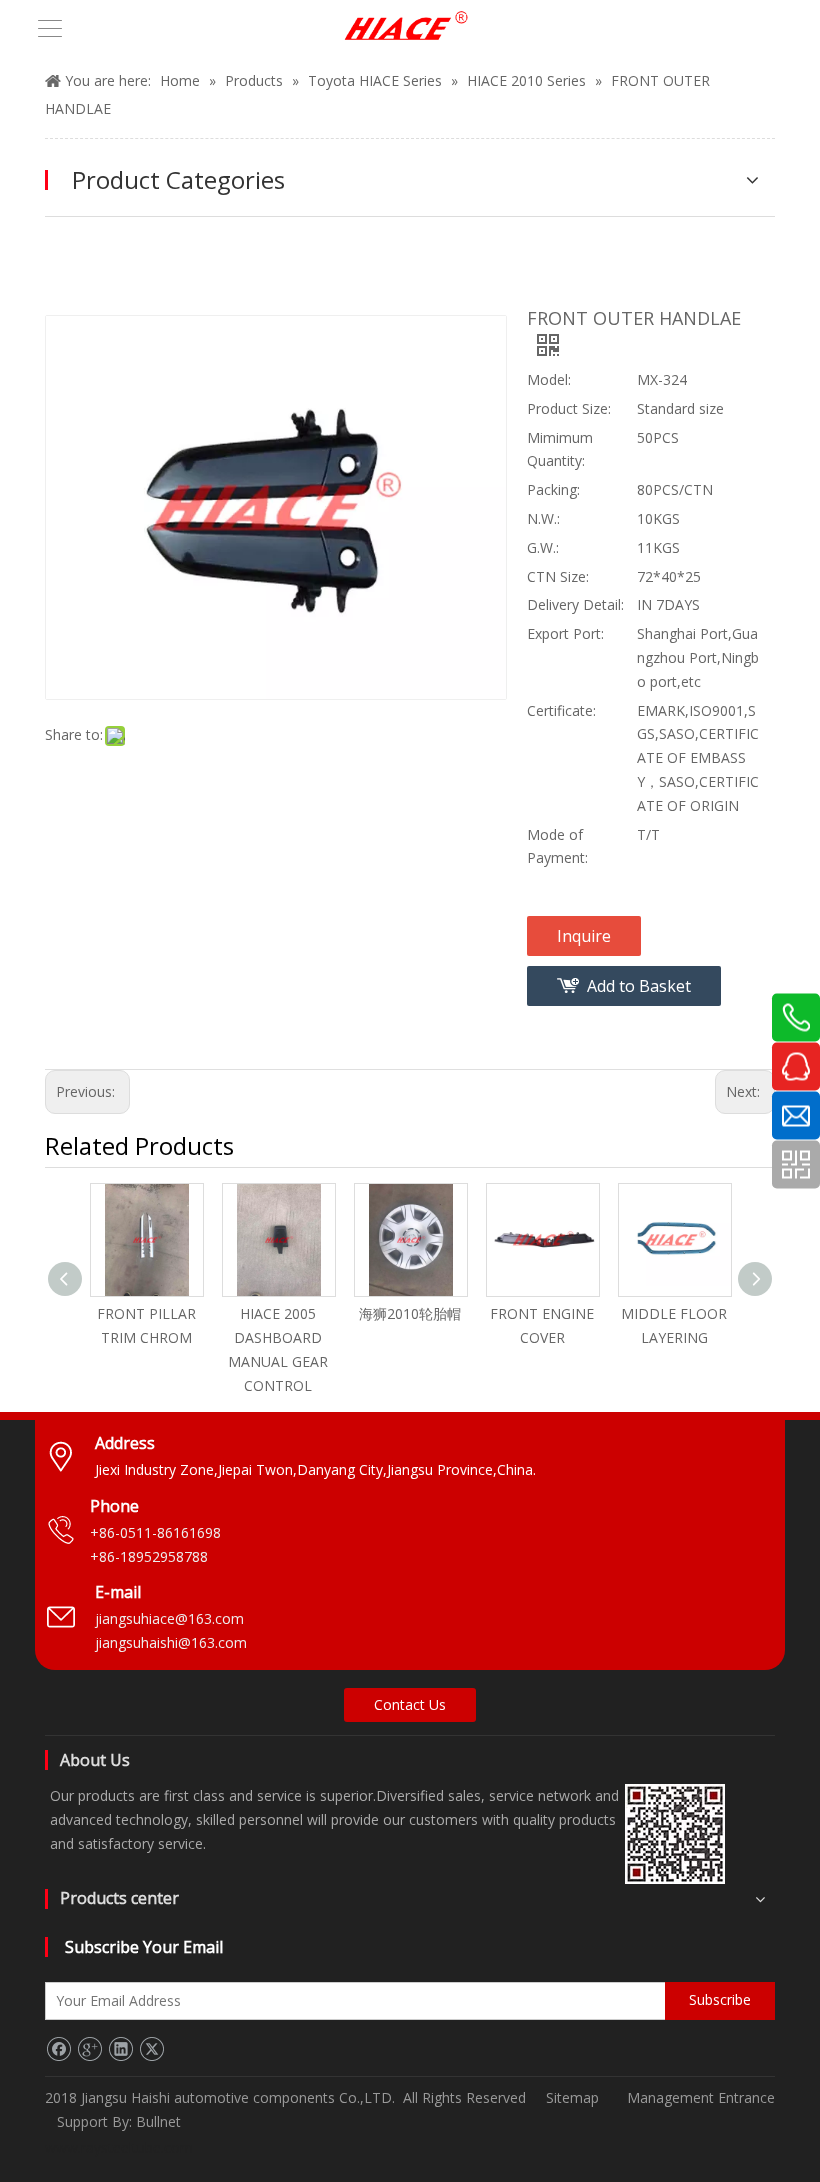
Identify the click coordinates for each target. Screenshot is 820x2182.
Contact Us (410, 1704)
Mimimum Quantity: (560, 449)
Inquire (584, 936)
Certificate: (561, 710)
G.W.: (543, 547)
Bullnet (158, 2121)
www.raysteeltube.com (119, 2147)
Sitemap (572, 2097)
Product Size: (569, 408)
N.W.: (543, 518)
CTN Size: (558, 576)
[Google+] (89, 2049)
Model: (549, 379)
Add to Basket (639, 986)
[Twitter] (151, 2049)
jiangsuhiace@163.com (169, 1618)
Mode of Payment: (557, 846)
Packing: (553, 489)
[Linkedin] (120, 2049)
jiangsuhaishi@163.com (173, 1642)
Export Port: (565, 633)
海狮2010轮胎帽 (410, 1313)
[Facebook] (58, 2049)
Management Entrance (701, 2097)
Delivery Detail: (575, 604)
